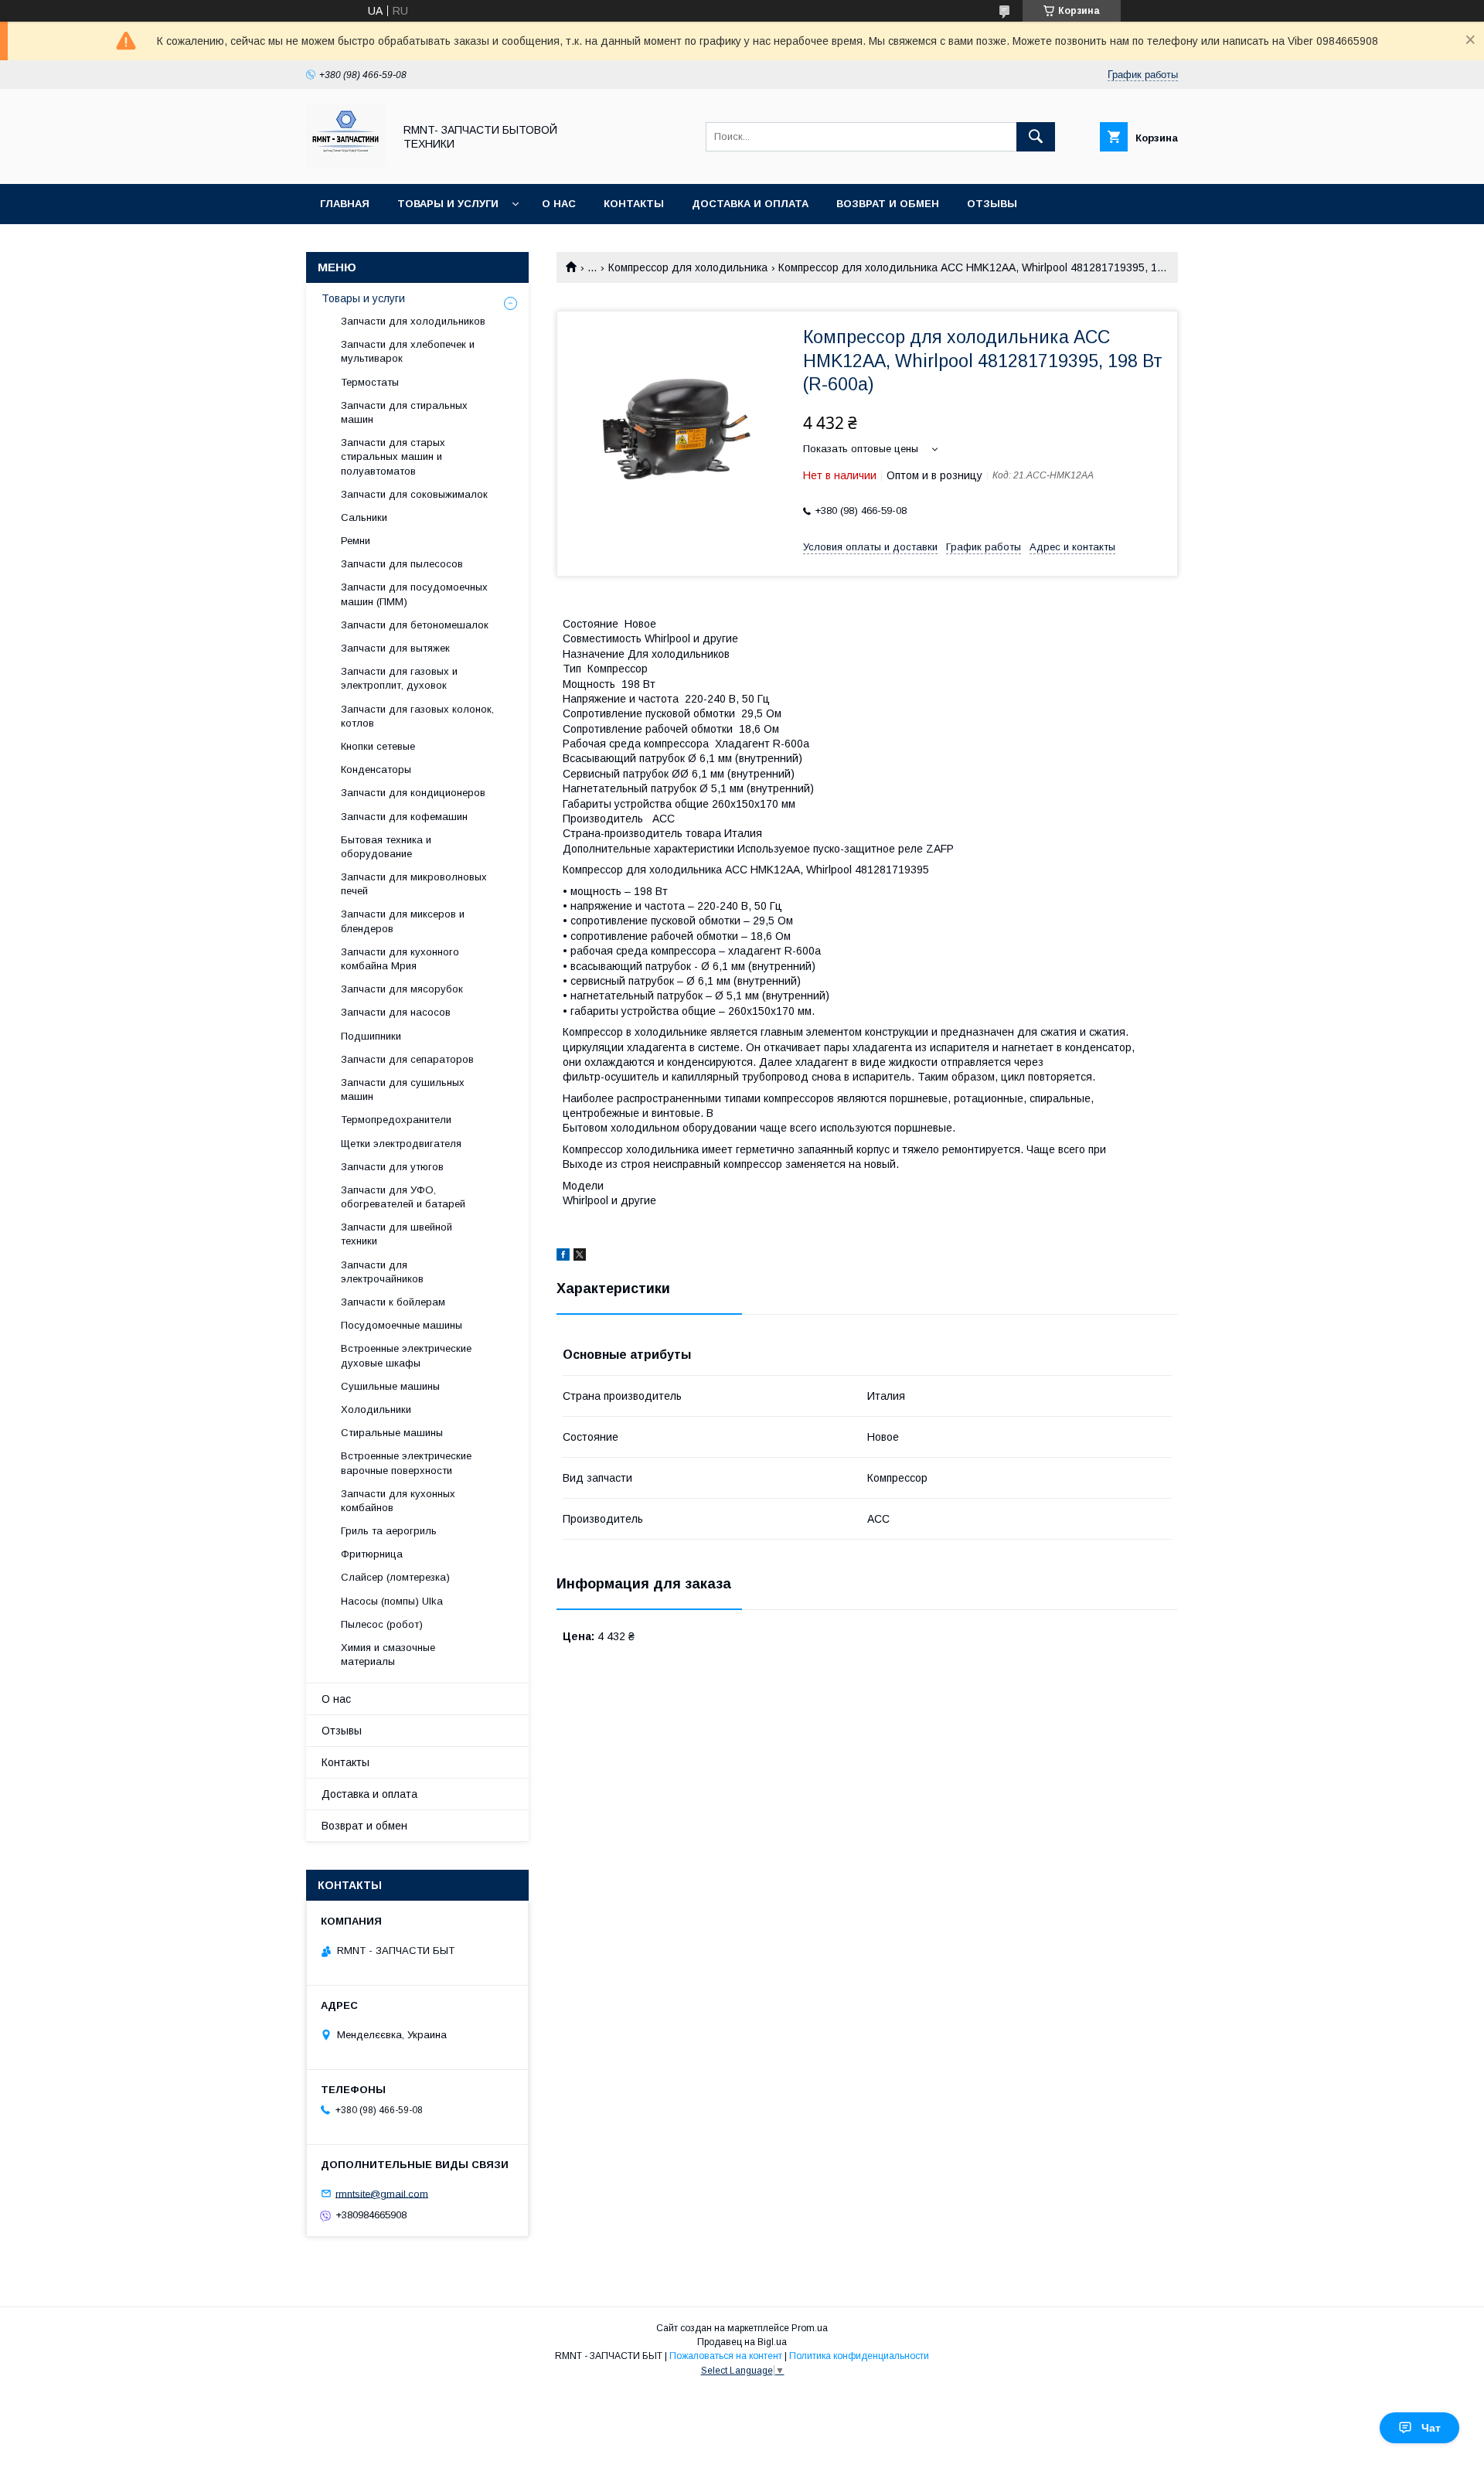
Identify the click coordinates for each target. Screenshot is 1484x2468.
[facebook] (563, 1257)
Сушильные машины (390, 1386)
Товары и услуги (448, 204)
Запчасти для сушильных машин (403, 1089)
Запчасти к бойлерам (393, 1302)
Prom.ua (810, 2328)
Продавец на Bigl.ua (742, 2342)
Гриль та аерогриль (389, 1531)
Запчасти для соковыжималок (414, 494)
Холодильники (376, 1409)
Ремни (356, 541)
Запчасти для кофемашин (404, 817)
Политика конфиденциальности (859, 2356)
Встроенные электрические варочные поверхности (406, 1463)
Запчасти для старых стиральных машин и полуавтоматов (393, 456)
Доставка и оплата (750, 204)
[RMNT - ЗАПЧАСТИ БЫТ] (345, 164)
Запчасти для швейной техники (397, 1234)
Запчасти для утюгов (392, 1167)
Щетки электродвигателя (401, 1144)
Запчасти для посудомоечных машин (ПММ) (414, 594)
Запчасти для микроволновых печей (414, 884)
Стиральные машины (392, 1433)
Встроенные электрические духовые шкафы (406, 1355)
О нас (559, 204)
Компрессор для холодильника (688, 267)
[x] (580, 1257)
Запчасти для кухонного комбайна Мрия (400, 959)
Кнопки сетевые (378, 746)
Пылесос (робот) (382, 1624)
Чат (1431, 2428)
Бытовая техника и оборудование (386, 847)
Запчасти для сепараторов (407, 1059)
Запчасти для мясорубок (402, 989)
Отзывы (992, 204)
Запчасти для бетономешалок (415, 625)
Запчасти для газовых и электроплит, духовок (399, 678)
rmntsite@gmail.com (382, 2193)
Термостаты (370, 382)
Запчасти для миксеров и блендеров (403, 921)
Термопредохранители (396, 1120)
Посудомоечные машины (402, 1325)
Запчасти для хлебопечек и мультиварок (408, 351)
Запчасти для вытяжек (395, 648)
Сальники (364, 517)
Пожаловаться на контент (726, 2356)
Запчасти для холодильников (413, 321)
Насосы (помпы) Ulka (392, 1601)
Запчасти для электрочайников (382, 1272)
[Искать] (1036, 137)
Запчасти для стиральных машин (404, 412)
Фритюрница (372, 1554)
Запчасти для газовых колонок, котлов (417, 716)
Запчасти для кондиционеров (413, 793)
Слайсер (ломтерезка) (395, 1577)
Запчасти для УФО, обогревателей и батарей (403, 1197)
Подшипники (371, 1036)
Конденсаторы (376, 769)
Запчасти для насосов (396, 1012)
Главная (345, 204)
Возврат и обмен (888, 204)
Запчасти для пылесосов (402, 564)
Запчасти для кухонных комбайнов (398, 1501)
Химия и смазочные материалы (388, 1654)
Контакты (634, 204)
